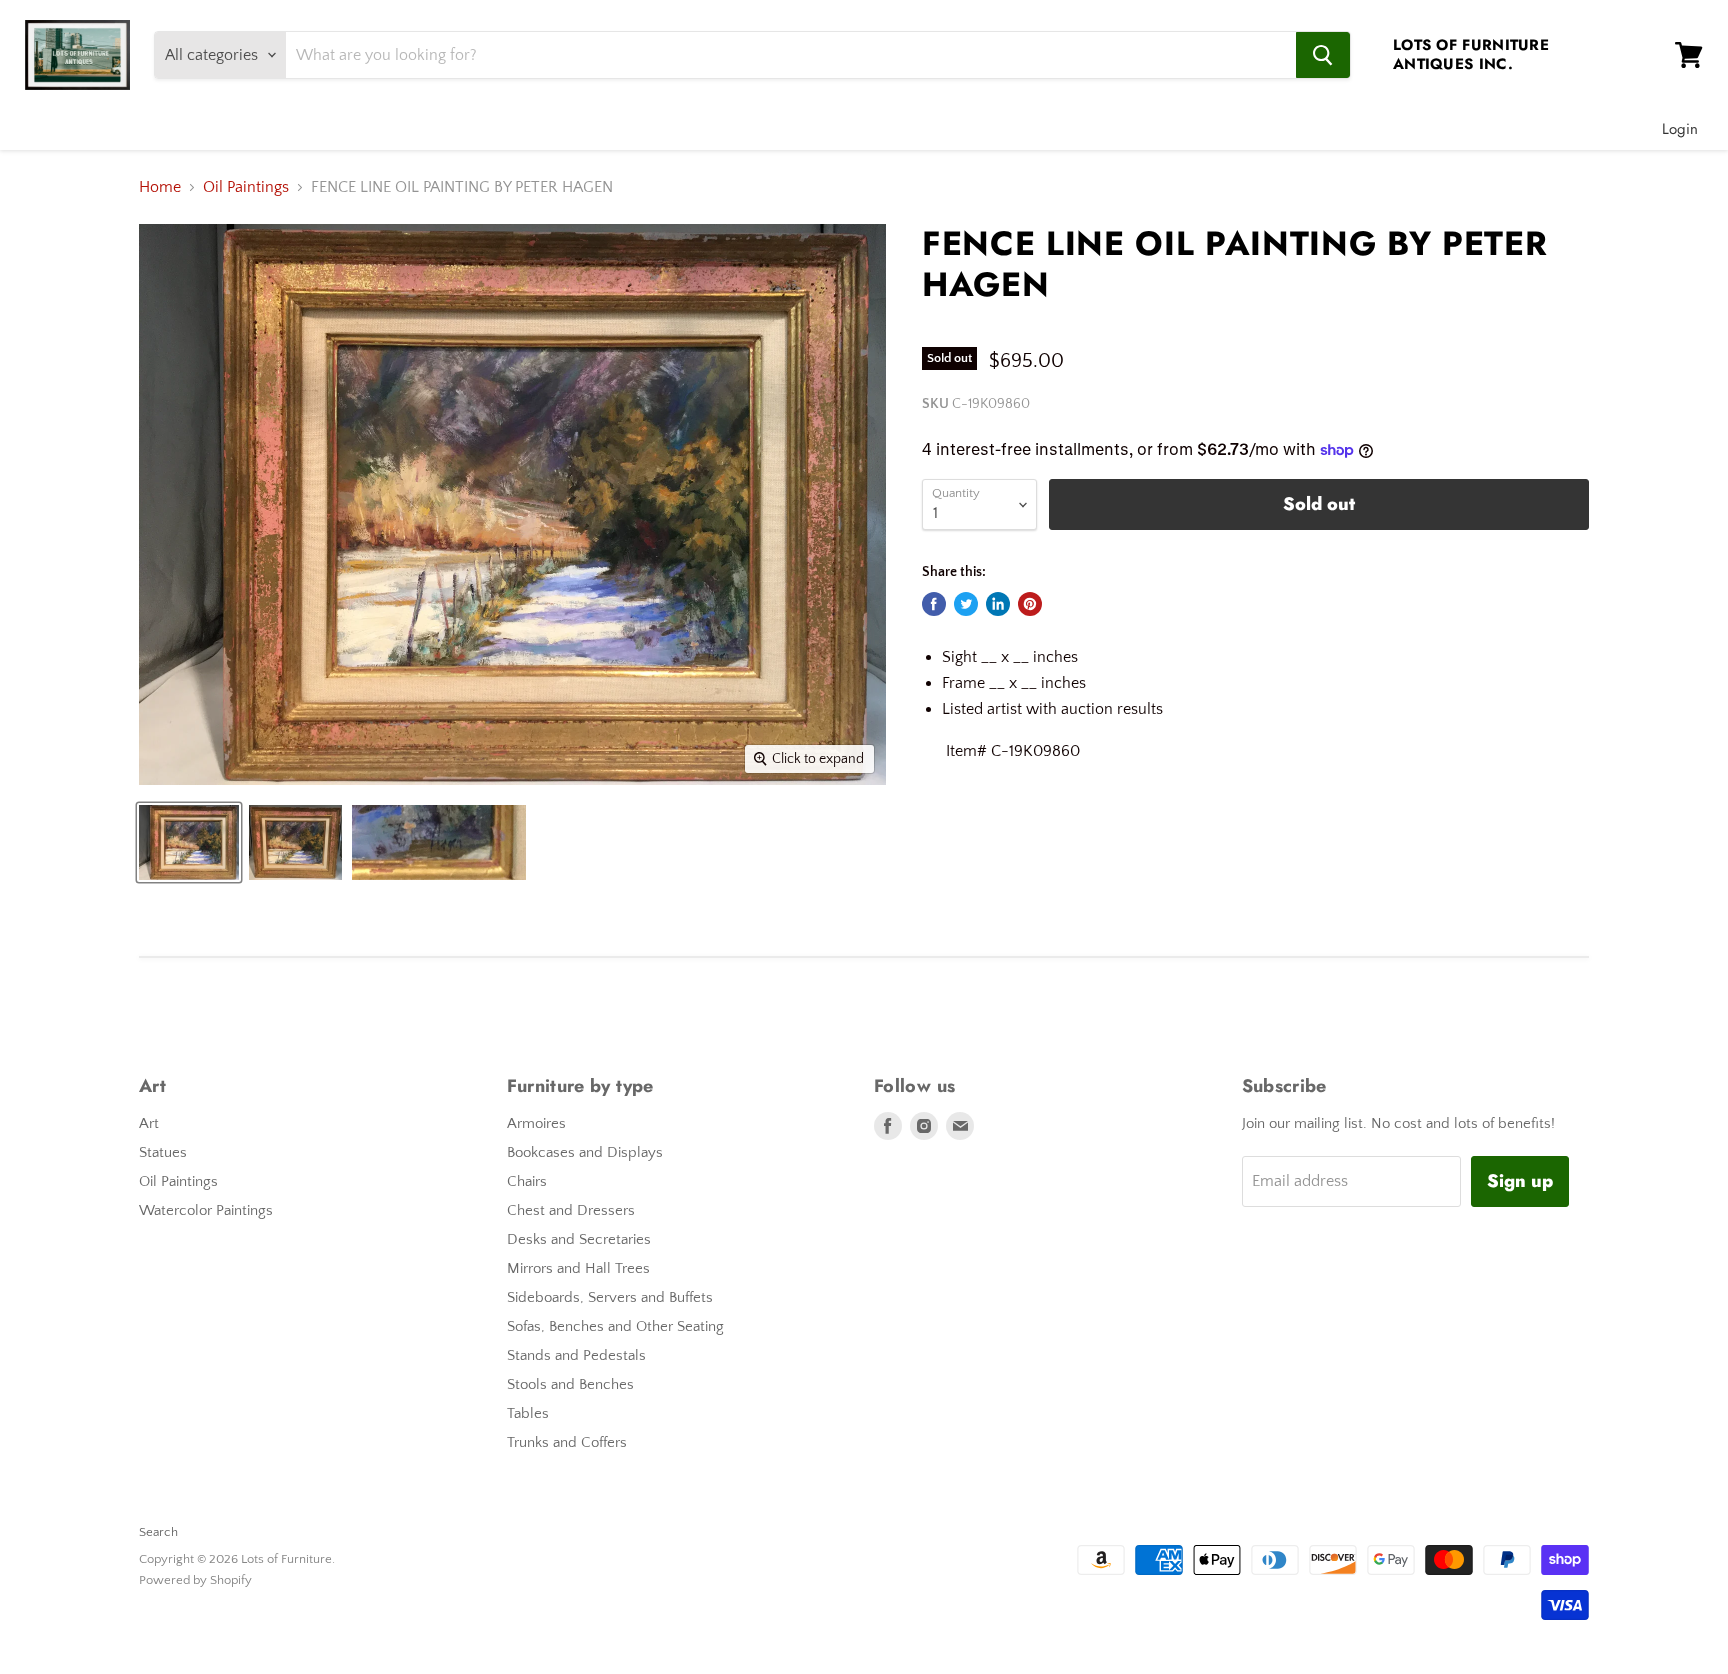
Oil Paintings (246, 187)
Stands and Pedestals (576, 1355)
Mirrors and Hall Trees (578, 1268)
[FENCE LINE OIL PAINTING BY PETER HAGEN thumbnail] (189, 842)
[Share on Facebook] (934, 604)
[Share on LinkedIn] (998, 604)
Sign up (1520, 1181)
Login (1680, 129)
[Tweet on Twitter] (966, 604)
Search (158, 1532)
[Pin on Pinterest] (1030, 604)
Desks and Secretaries (579, 1239)
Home (160, 187)
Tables (528, 1413)
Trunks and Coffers (567, 1442)
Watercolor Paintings (206, 1210)
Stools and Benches (570, 1384)
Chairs (527, 1181)
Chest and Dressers (571, 1210)
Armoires (536, 1123)
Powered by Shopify (195, 1580)
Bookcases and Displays (585, 1152)
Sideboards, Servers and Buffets (610, 1297)
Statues (163, 1152)
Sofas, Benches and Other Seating (615, 1326)
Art (149, 1123)
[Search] (1323, 55)
